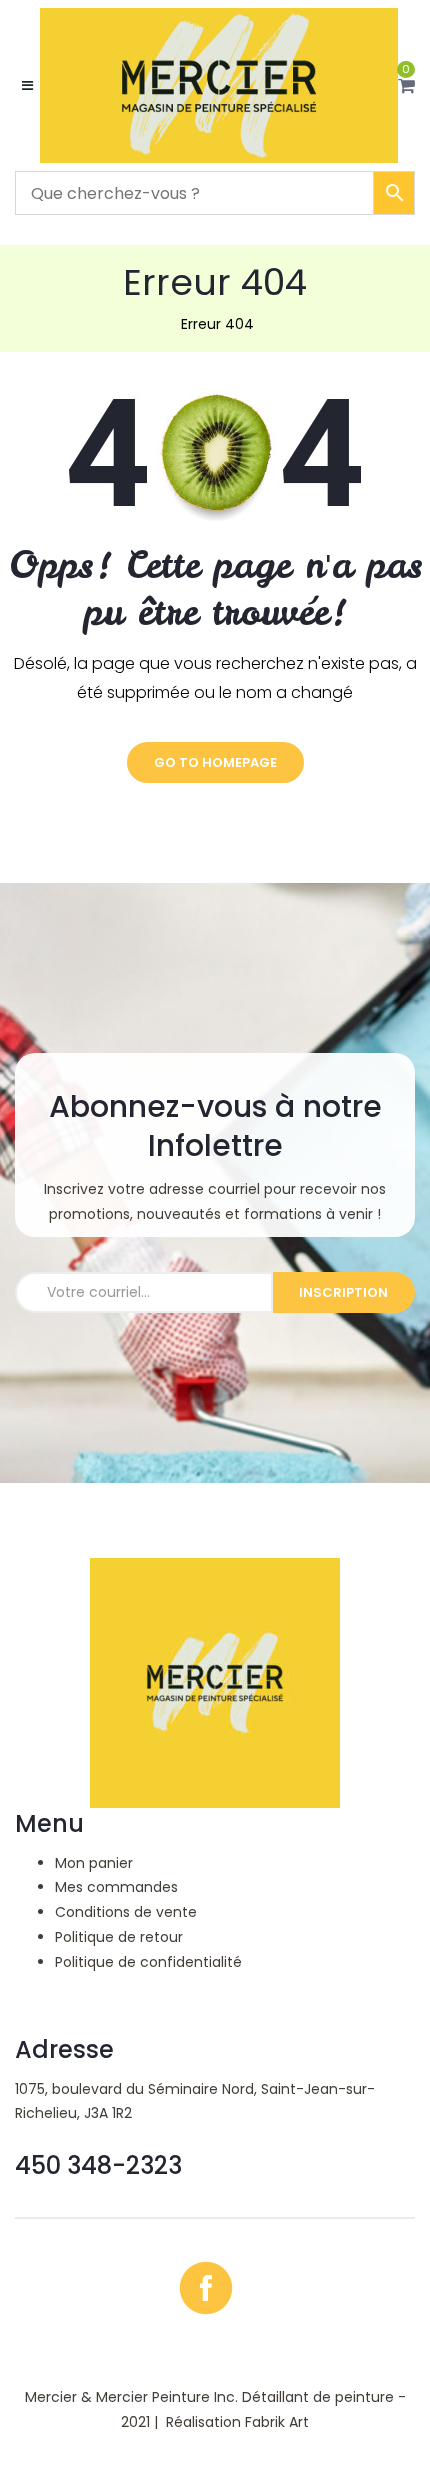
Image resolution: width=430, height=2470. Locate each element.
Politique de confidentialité (148, 1962)
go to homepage (215, 762)
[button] (406, 86)
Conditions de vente (126, 1912)
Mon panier (94, 1863)
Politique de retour (119, 1937)
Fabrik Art (277, 2422)
